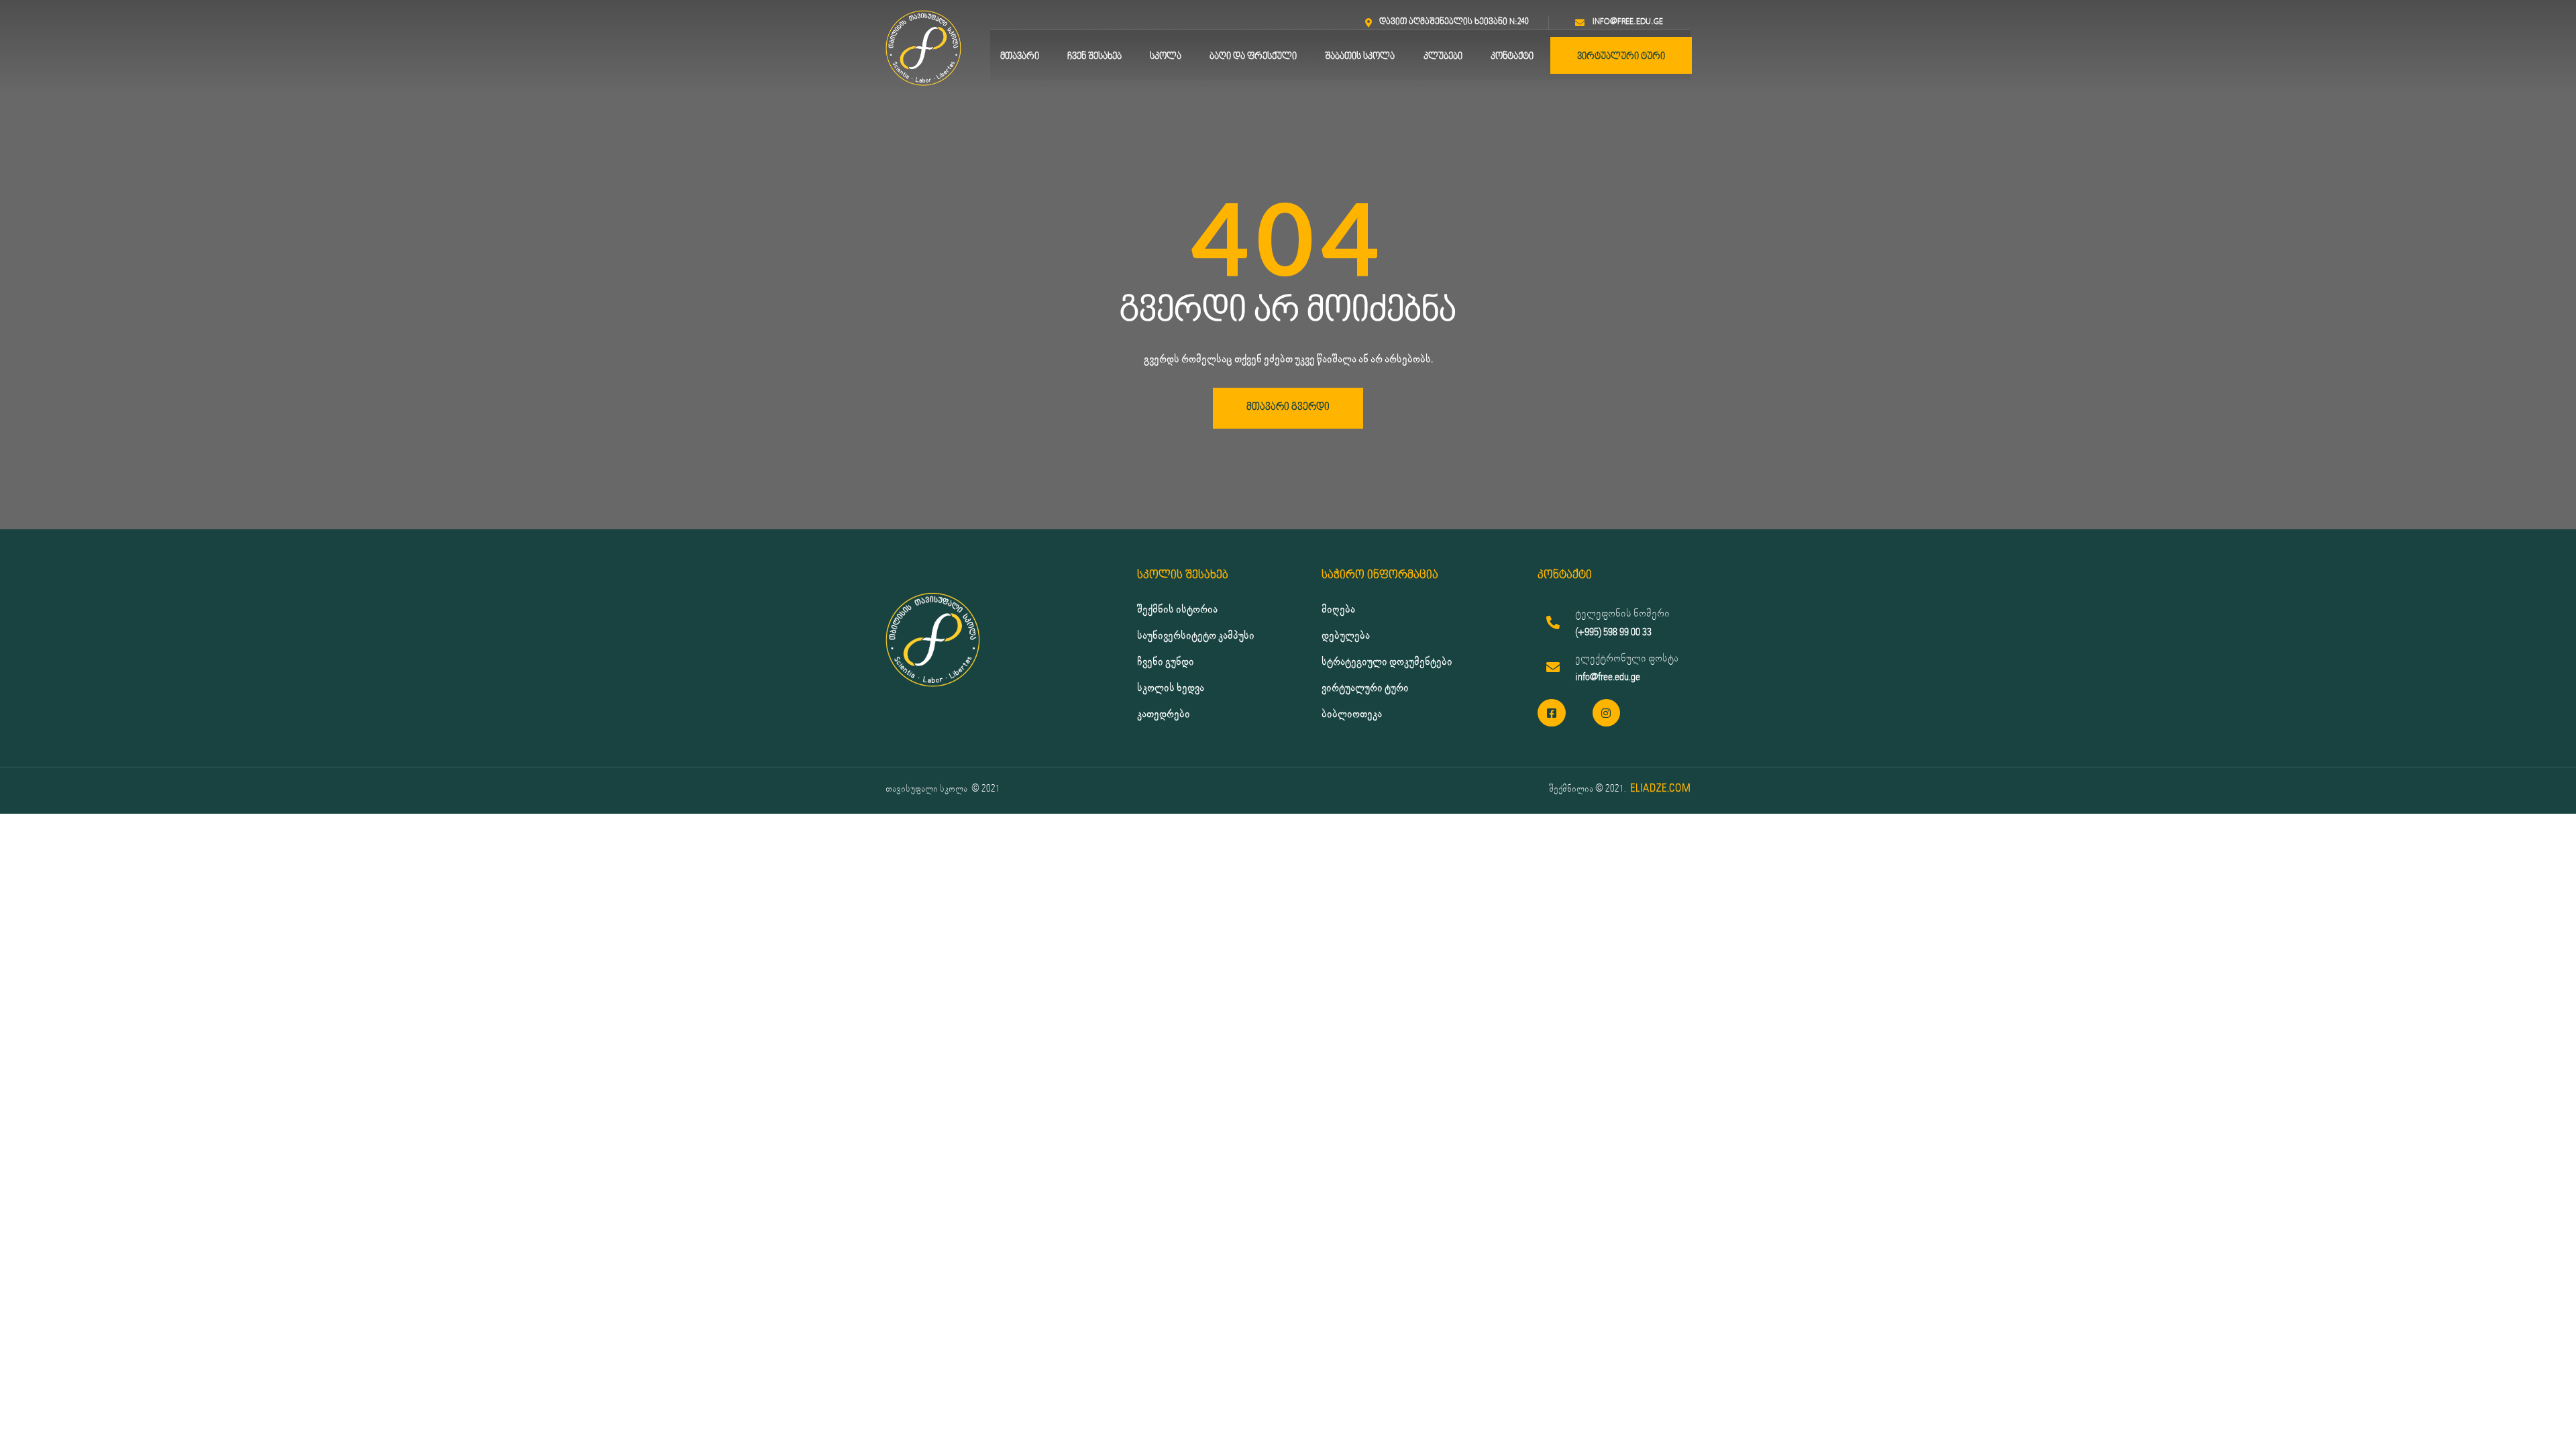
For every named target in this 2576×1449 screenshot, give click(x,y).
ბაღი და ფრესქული (1253, 57)
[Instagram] (1607, 713)
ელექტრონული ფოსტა (1627, 658)
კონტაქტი (1512, 57)
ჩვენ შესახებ (1094, 57)
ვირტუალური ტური (1621, 57)
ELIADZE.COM (1660, 789)
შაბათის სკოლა (1360, 57)
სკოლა (1166, 57)
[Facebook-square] (1552, 713)
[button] (1288, 408)
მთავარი (1020, 57)
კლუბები (1443, 57)
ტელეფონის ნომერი (1622, 613)
